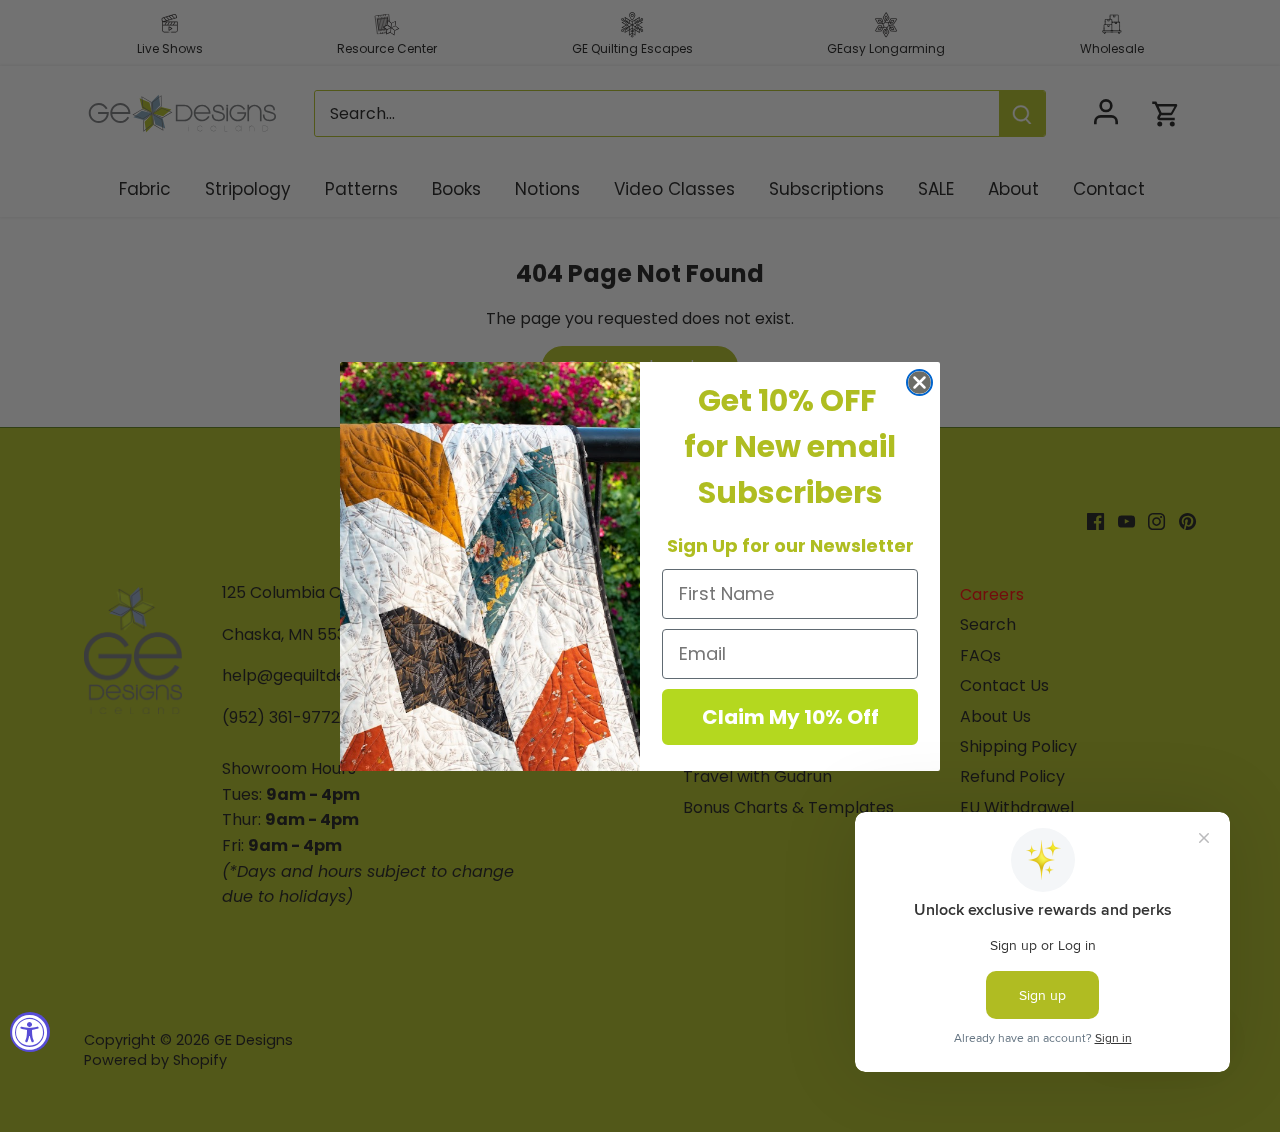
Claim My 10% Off (790, 717)
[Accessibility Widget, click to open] (30, 1032)
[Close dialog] (919, 382)
